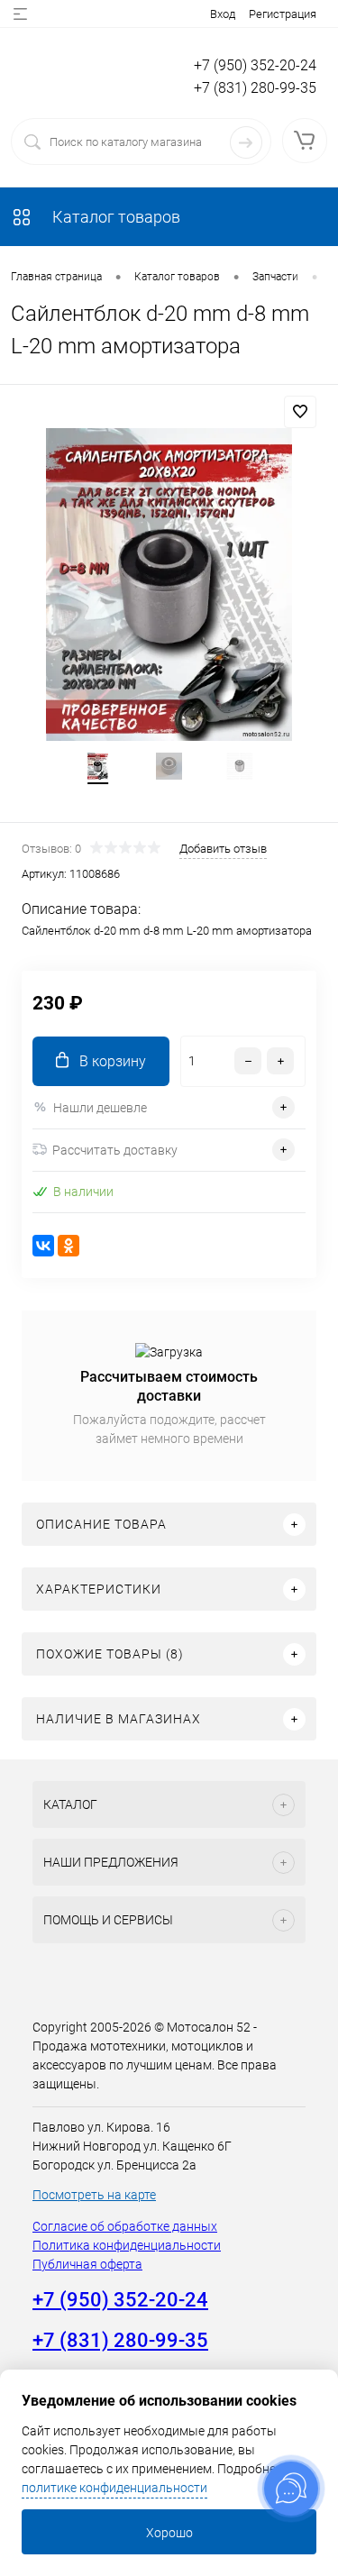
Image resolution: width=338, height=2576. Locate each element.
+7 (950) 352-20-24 (255, 65)
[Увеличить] (169, 585)
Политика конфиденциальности (127, 2245)
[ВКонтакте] (43, 1246)
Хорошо (169, 2533)
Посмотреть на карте (94, 2195)
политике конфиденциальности (114, 2488)
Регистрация (283, 14)
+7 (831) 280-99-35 (255, 88)
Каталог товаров (114, 217)
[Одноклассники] (69, 1246)
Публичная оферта (87, 2264)
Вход (223, 14)
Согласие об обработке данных (125, 2226)
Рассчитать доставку (115, 1150)
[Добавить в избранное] (300, 412)
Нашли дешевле (100, 1108)
